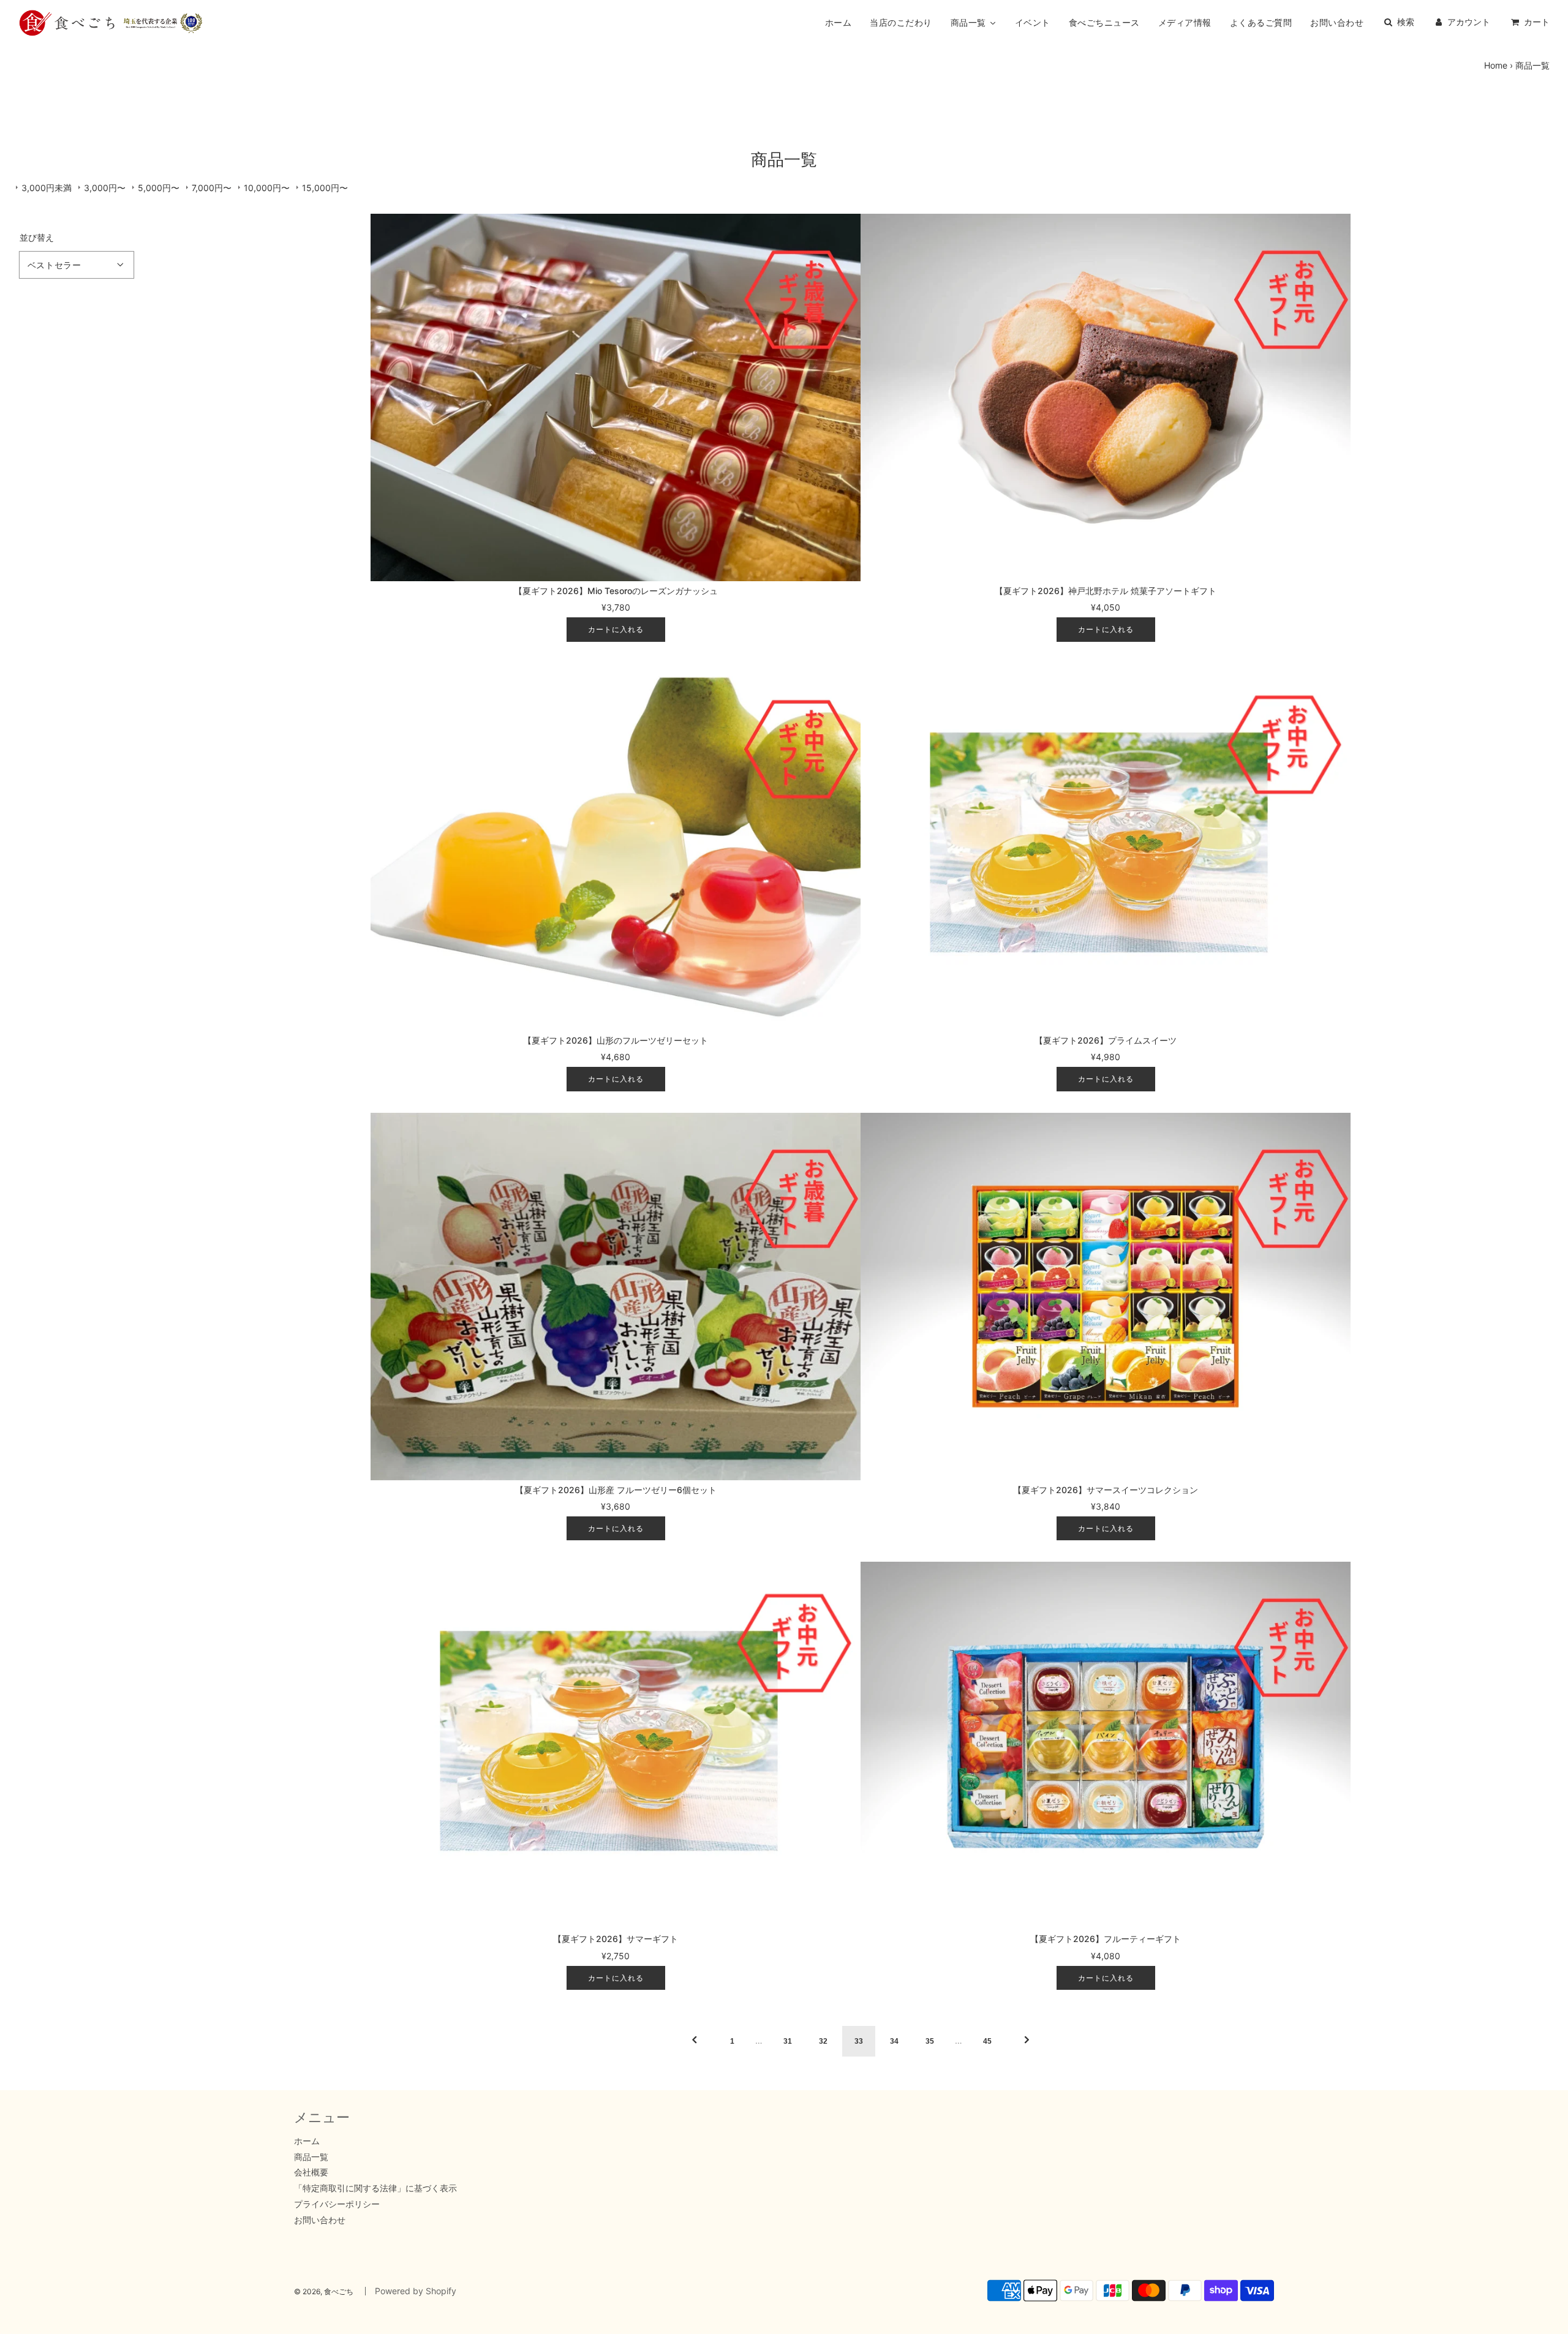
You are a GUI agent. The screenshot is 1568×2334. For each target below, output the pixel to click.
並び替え (37, 238)
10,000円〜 (267, 188)
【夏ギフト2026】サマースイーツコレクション (1106, 1490)
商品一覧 (311, 2157)
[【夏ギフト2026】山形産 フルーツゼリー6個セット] (616, 1297)
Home (1496, 65)
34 (894, 2041)
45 (987, 2041)
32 (823, 2041)
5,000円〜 (159, 188)
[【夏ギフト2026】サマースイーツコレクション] (1106, 1297)
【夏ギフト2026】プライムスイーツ (1106, 1040)
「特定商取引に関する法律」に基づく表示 (375, 2188)
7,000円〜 (212, 188)
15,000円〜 (325, 188)
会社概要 (311, 2172)
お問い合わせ (320, 2220)
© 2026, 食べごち (324, 2291)
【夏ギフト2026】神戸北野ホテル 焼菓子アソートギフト (1106, 591)
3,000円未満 (47, 188)
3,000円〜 (105, 188)
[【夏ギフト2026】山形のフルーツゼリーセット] (616, 847)
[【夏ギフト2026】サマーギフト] (616, 1745)
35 (930, 2041)
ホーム (307, 2141)
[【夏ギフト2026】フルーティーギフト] (1106, 1745)
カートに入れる (616, 629)
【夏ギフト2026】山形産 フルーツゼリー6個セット (616, 1490)
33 (859, 2041)
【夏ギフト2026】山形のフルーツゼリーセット (616, 1040)
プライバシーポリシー (337, 2204)
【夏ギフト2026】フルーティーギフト (1106, 1939)
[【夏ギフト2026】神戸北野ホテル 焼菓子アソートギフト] (1106, 397)
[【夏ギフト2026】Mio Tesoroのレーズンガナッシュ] (616, 397)
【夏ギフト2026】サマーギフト (616, 1939)
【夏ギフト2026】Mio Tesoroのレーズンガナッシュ (616, 591)
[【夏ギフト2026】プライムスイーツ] (1106, 847)
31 (788, 2041)
